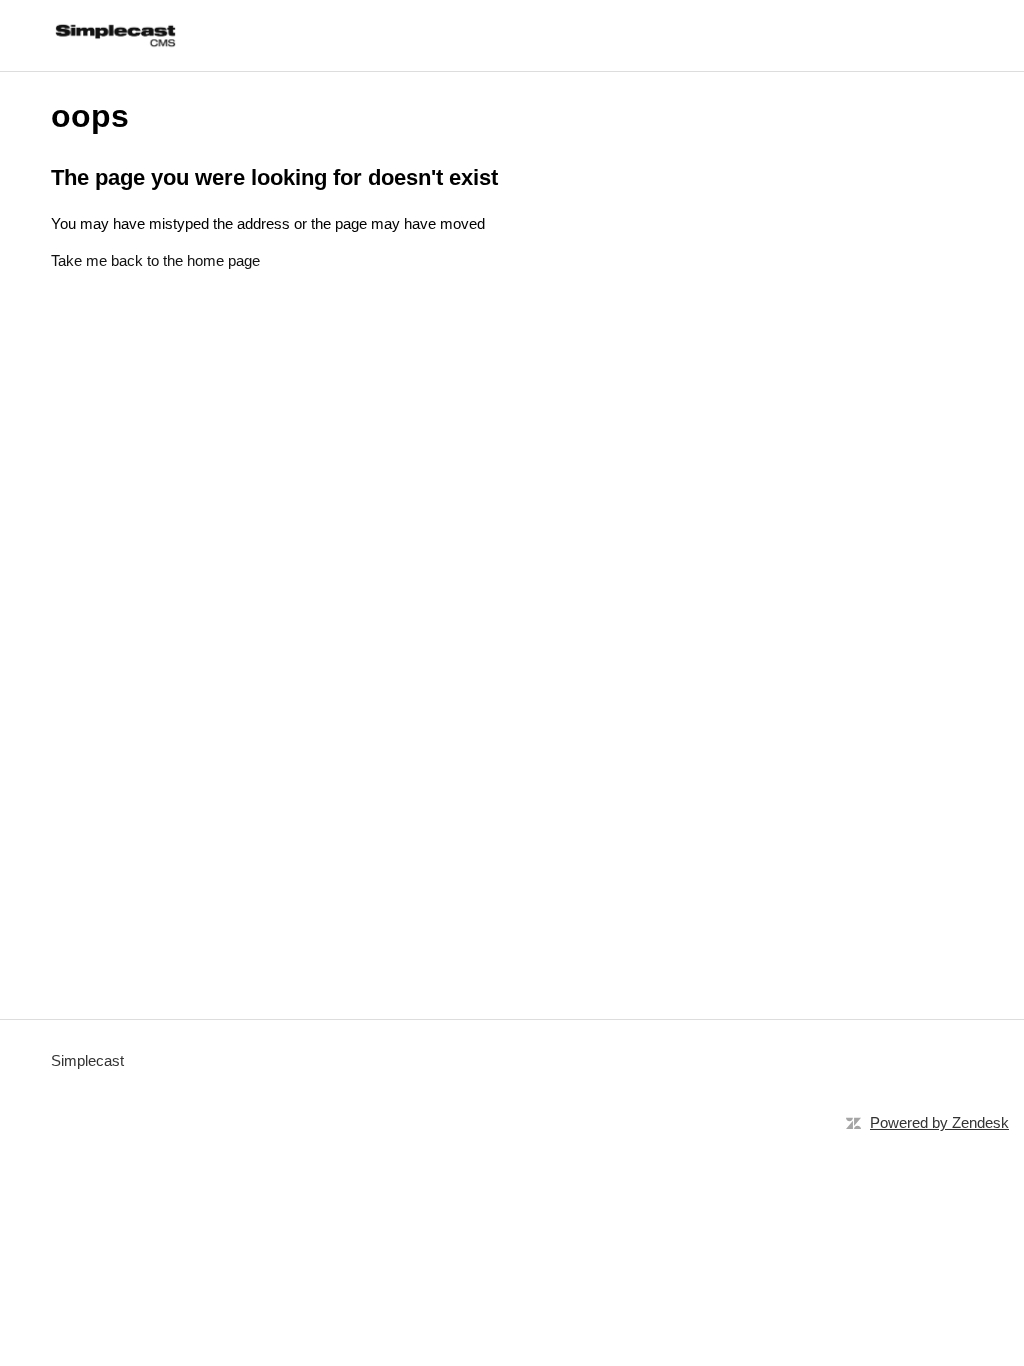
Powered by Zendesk (939, 1122)
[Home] (115, 35)
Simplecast (87, 1060)
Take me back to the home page (155, 260)
